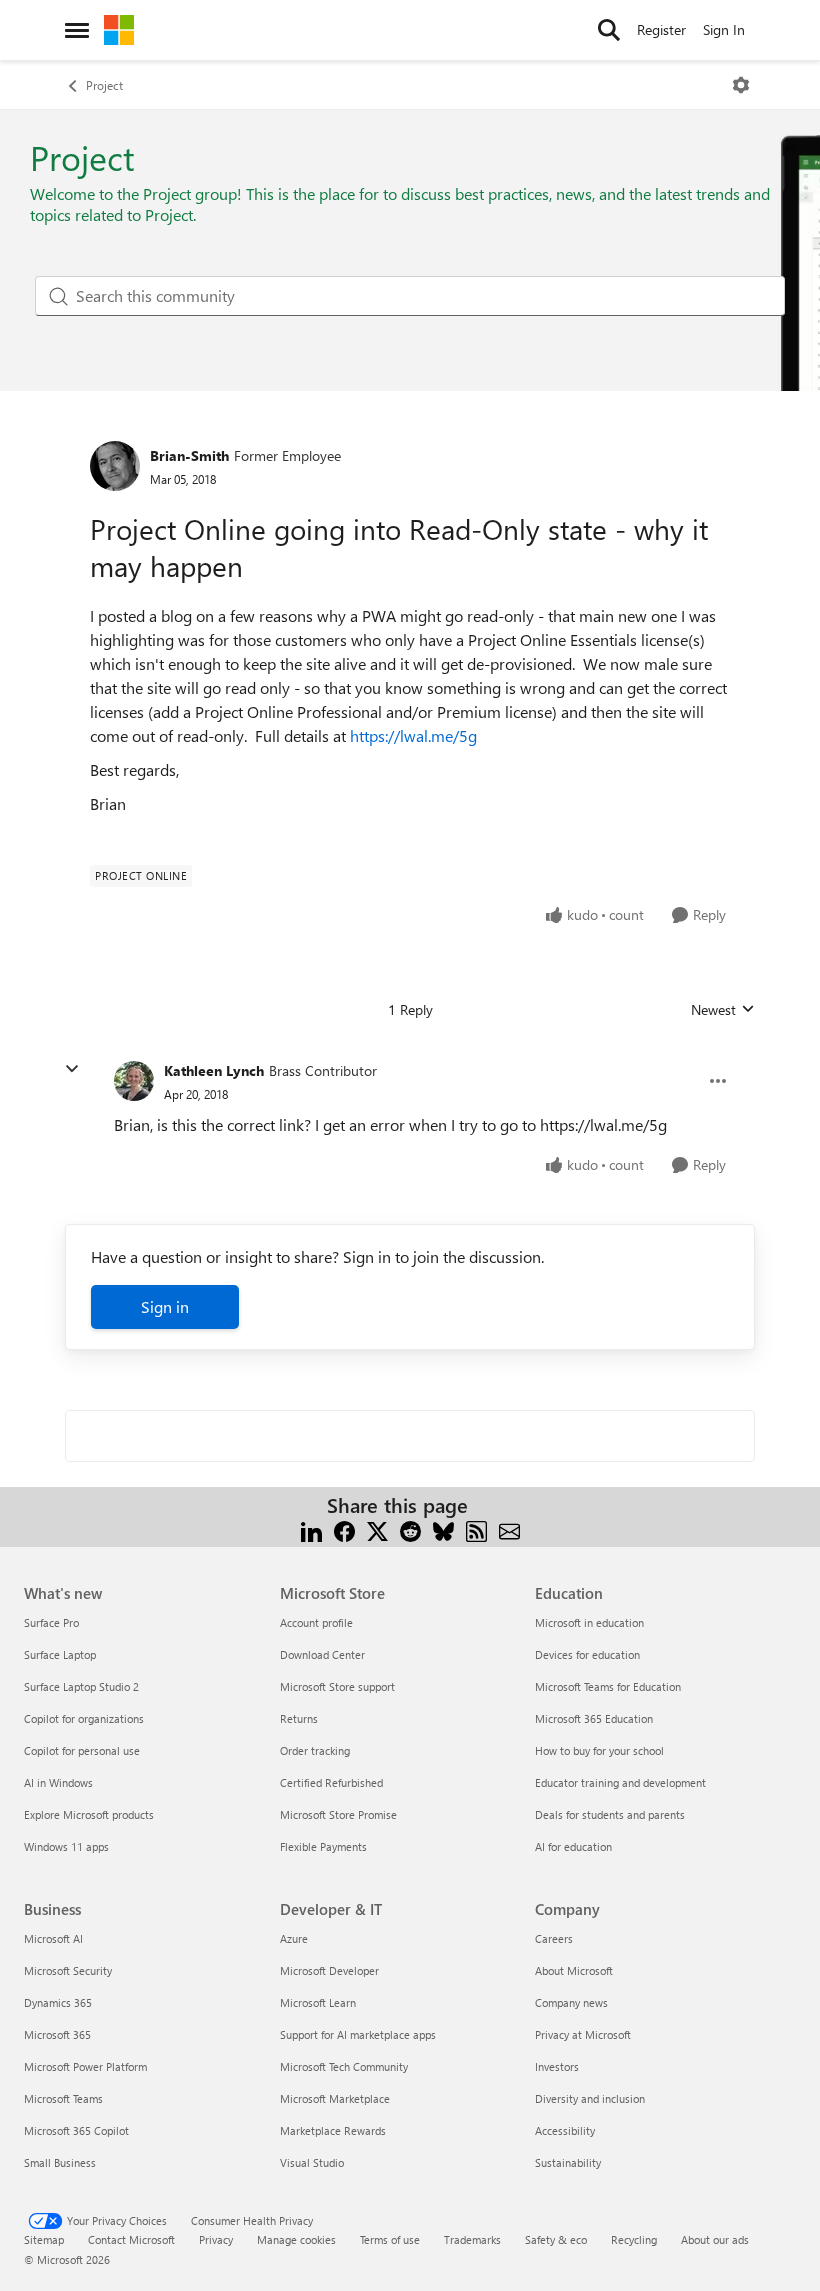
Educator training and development (620, 1782)
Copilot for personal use (82, 1750)
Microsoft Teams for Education (608, 1686)
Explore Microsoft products (89, 1814)
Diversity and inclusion (590, 2098)
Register (661, 29)
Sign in (165, 1306)
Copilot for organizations (84, 1718)
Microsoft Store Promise (338, 1814)
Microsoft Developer (329, 1970)
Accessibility (565, 2130)
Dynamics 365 (58, 2002)
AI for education (573, 1846)
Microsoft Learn (318, 2002)
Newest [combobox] (723, 1010)
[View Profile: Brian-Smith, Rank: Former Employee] (115, 466)
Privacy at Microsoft (583, 2034)
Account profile (316, 1622)
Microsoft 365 (57, 2034)
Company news (571, 2002)
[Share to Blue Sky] (443, 1529)
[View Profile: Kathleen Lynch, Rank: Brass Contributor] (134, 1081)
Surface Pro (51, 1622)
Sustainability (568, 2162)
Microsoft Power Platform (85, 2066)
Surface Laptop (60, 1654)
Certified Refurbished (331, 1782)
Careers (554, 1938)
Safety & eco (556, 2239)
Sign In (724, 29)
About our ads (715, 2239)
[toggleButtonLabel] (741, 85)
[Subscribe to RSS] (476, 1529)
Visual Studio (312, 2162)
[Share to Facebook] (344, 1529)
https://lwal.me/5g (413, 735)
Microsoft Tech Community (344, 2066)
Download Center (322, 1654)
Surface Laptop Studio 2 (81, 1686)
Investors (557, 2066)
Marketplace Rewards (333, 2130)
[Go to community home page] (119, 30)
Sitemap (44, 2239)
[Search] (609, 30)
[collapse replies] (72, 1069)
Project (104, 85)
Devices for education (587, 1654)
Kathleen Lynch (214, 1070)
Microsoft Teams (63, 2098)
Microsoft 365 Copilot (76, 2130)
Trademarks (472, 2239)
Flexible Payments (323, 1846)
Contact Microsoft (131, 2239)
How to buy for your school (599, 1750)
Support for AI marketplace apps (358, 2034)
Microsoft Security (68, 1970)
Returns (299, 1718)
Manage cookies (296, 2239)
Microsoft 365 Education (594, 1718)
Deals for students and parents (610, 1814)
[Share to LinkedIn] (311, 1529)
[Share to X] (377, 1529)
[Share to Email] (509, 1529)
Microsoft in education (589, 1622)
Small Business (60, 2162)
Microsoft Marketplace (335, 2098)
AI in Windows (58, 1782)
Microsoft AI (53, 1938)
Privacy (216, 2239)
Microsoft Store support (337, 1686)
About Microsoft (574, 1970)
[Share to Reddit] (410, 1529)
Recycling (634, 2239)
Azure (294, 1938)
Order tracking (315, 1750)
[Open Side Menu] (77, 30)
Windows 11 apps (66, 1846)
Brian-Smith (189, 455)
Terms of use (390, 2239)
